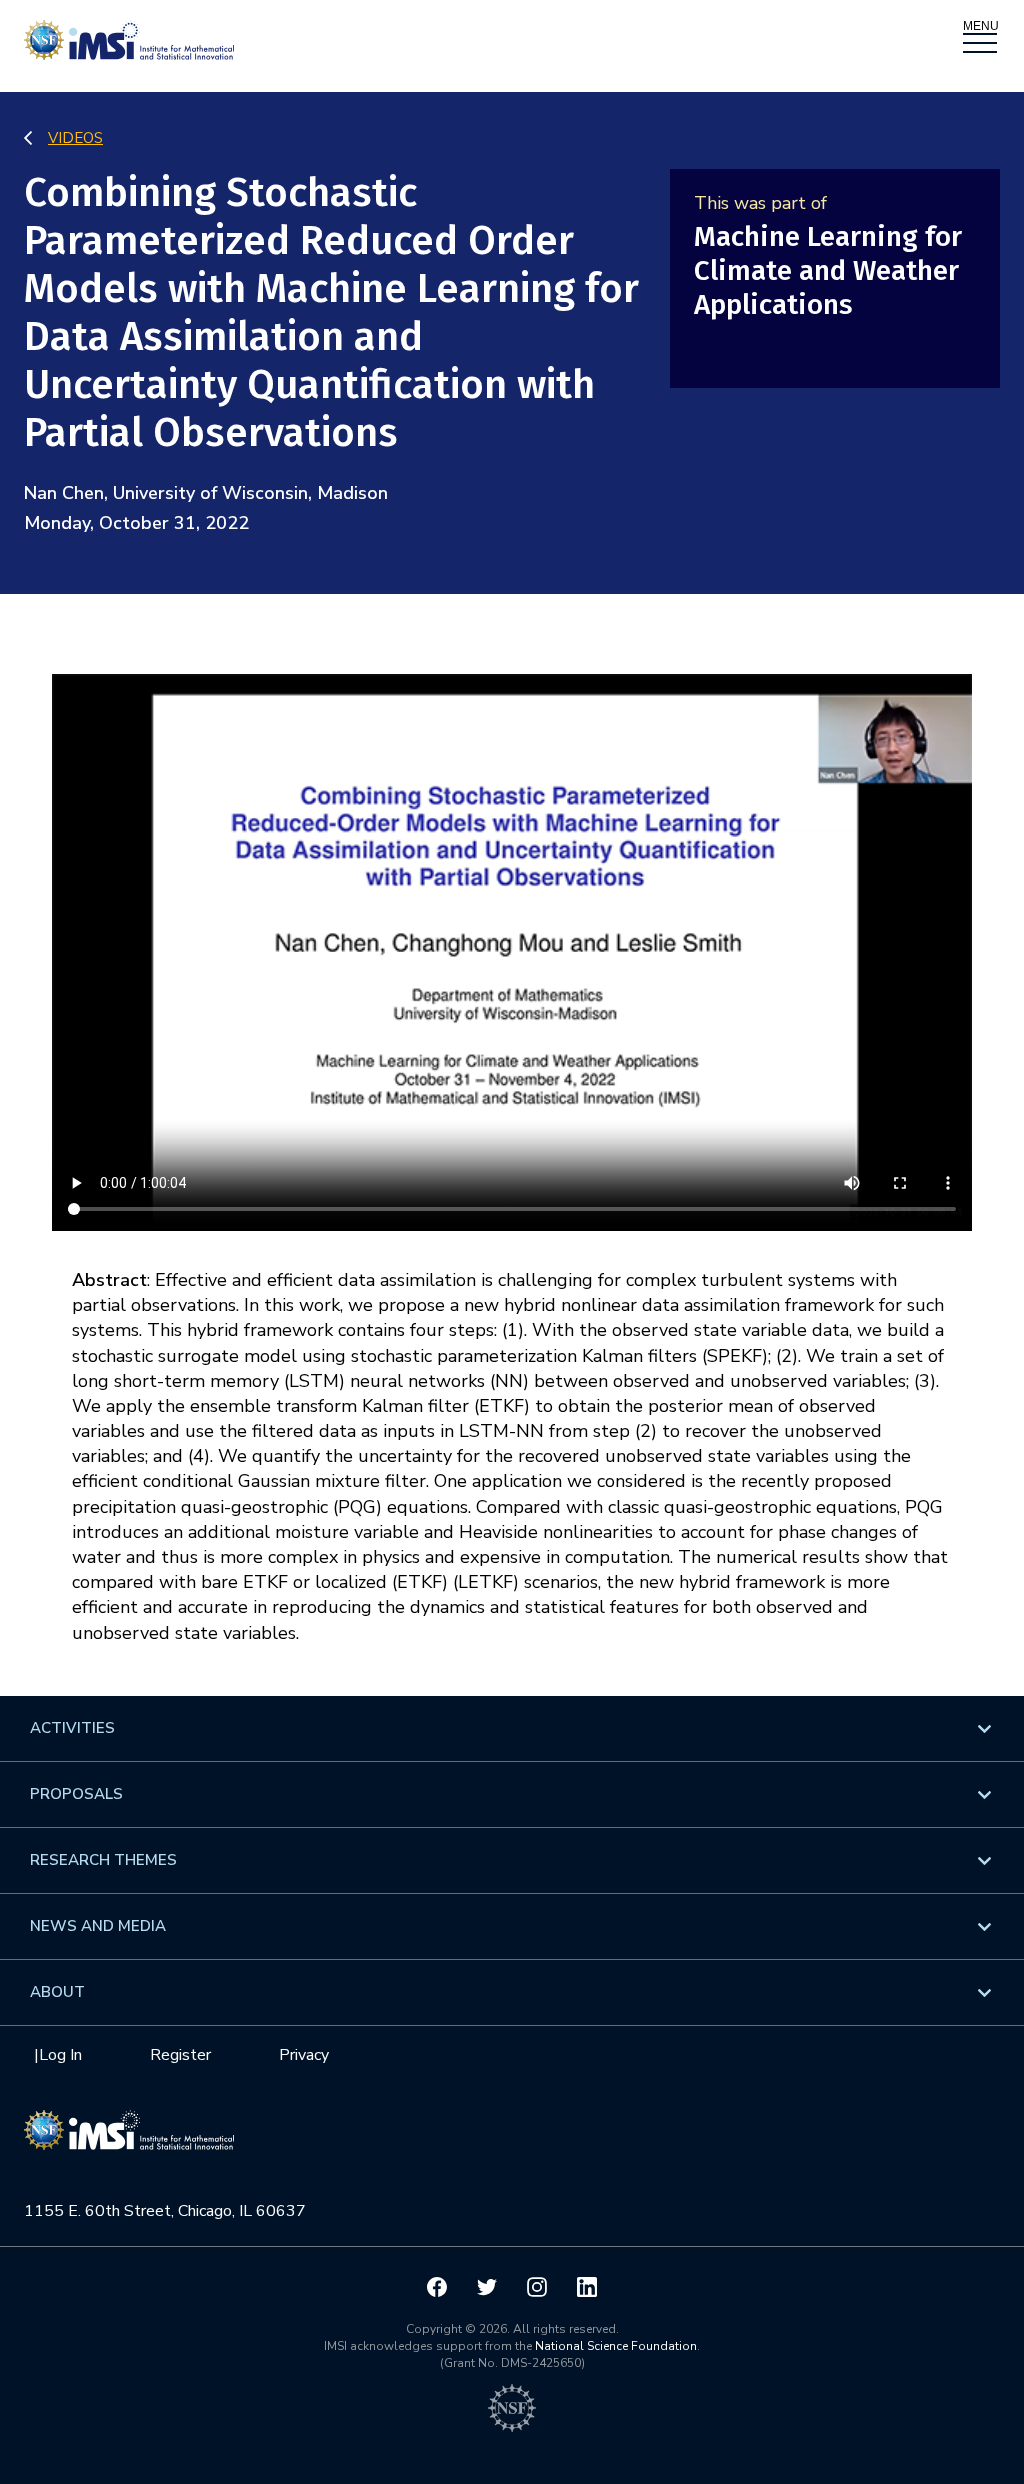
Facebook (437, 2287)
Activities (72, 1728)
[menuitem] (512, 1728)
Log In (60, 2055)
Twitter (487, 2287)
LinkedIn (587, 2287)
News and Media (98, 1926)
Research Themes (103, 1860)
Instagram (537, 2287)
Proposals (76, 1794)
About (57, 1992)
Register (180, 2055)
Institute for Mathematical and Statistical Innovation (129, 2140)
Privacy (304, 2055)
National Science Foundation (616, 2346)
